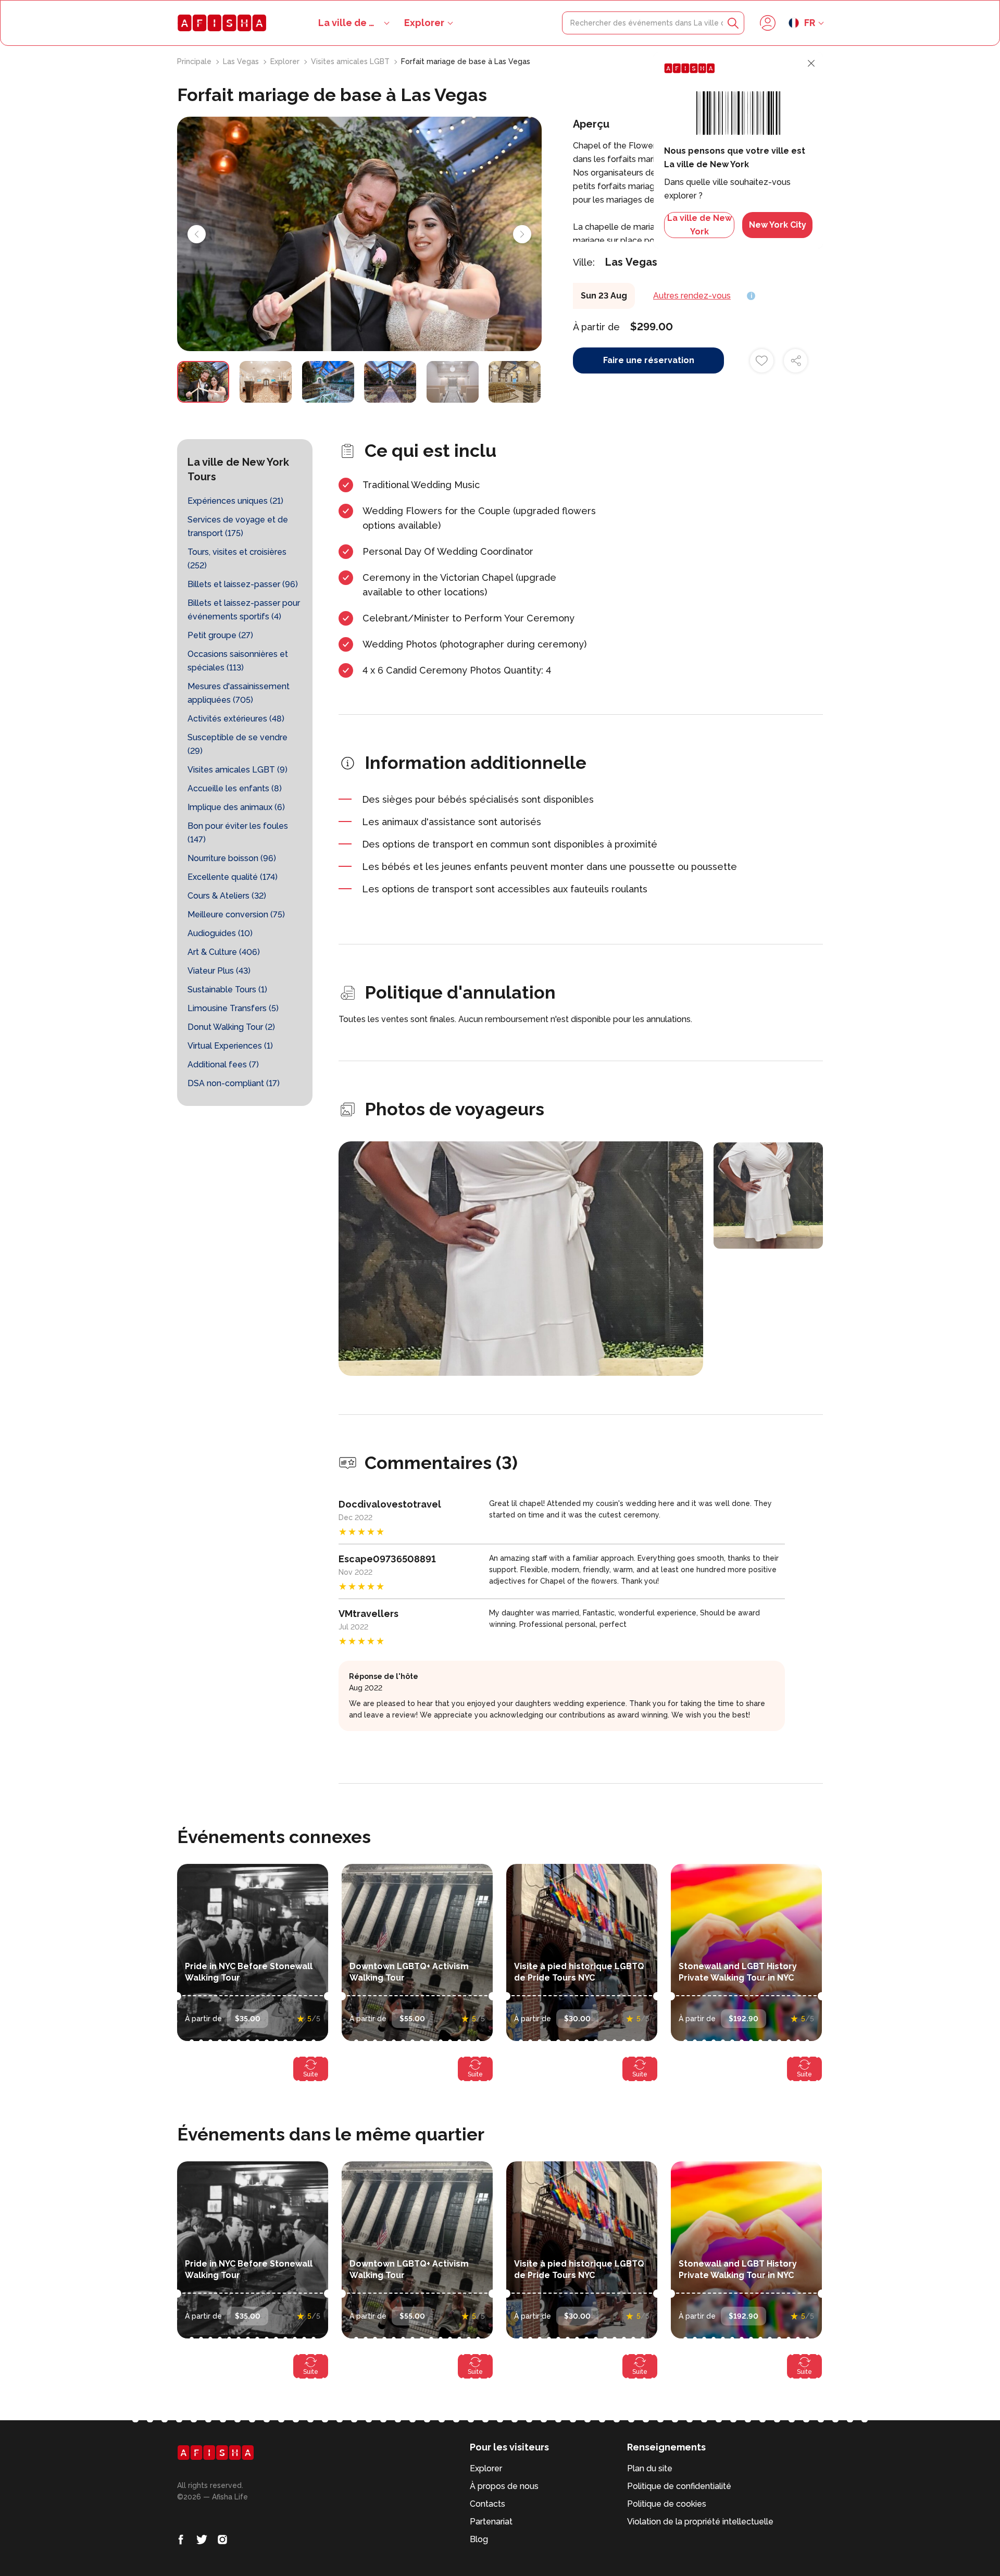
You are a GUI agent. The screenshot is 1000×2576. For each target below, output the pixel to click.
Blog (479, 2539)
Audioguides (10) (220, 933)
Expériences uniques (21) (235, 501)
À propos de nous (504, 2486)
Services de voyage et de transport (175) (238, 526)
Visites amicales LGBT (351, 61)
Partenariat (491, 2522)
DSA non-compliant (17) (234, 1083)
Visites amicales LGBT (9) (238, 770)
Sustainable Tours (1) (227, 990)
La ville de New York (699, 225)
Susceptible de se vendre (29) (238, 744)
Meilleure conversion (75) (236, 914)
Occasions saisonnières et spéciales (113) (238, 661)
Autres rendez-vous (692, 296)
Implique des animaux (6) (236, 807)
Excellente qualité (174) (233, 877)
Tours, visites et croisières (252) (237, 559)
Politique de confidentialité (679, 2486)
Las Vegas (242, 61)
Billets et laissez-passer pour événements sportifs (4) (244, 610)
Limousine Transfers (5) (233, 1008)
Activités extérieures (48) (236, 719)
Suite (311, 2074)
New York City (778, 225)
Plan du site (650, 2468)
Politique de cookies (667, 2504)
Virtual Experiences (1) (230, 1046)
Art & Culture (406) (224, 952)
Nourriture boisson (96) (232, 858)
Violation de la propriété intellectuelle (700, 2522)
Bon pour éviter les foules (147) (238, 833)
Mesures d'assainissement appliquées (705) (239, 693)
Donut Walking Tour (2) (231, 1027)
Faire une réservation (649, 360)
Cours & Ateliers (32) (227, 896)
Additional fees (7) (223, 1065)
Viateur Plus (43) (219, 971)
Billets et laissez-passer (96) (243, 584)
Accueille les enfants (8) (235, 788)
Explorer (424, 23)
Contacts (488, 2504)
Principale (195, 61)
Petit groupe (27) (220, 635)
